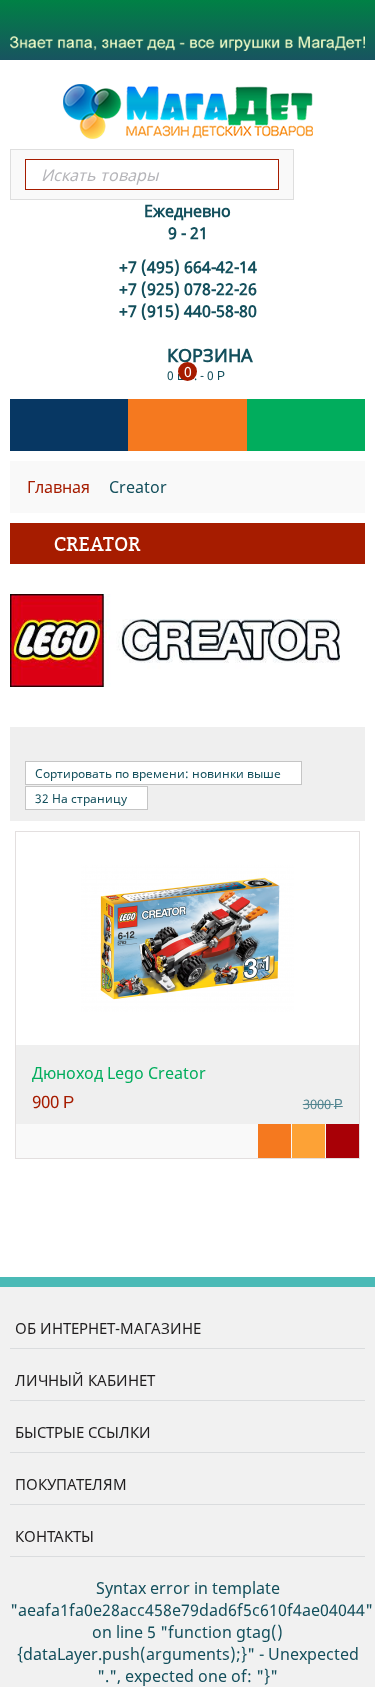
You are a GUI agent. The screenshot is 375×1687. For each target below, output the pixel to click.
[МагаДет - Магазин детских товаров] (188, 110)
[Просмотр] (274, 1141)
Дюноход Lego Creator (119, 1073)
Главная (58, 487)
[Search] (262, 174)
